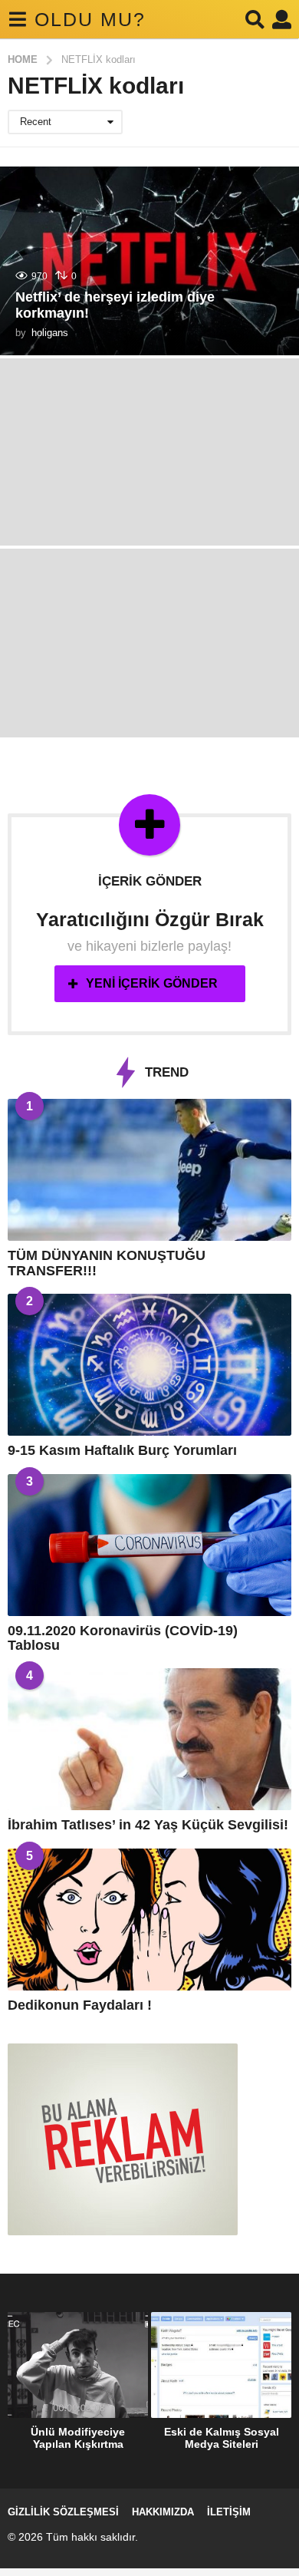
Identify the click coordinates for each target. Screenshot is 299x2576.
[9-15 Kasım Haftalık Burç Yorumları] (149, 1365)
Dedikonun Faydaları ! (80, 2005)
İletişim (229, 2512)
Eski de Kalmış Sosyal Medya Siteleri (222, 2438)
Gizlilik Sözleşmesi (63, 2512)
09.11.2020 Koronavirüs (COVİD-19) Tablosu (123, 1638)
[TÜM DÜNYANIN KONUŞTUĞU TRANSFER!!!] (149, 1170)
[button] (17, 19)
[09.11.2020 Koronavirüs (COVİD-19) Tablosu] (149, 1545)
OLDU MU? (90, 19)
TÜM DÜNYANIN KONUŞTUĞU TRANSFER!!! (107, 1263)
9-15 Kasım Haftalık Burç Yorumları (122, 1450)
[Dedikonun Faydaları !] (149, 1920)
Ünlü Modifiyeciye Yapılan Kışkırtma (78, 2438)
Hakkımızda (163, 2512)
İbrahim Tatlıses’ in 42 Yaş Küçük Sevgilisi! (148, 1825)
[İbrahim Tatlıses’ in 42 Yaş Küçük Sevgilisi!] (149, 1739)
